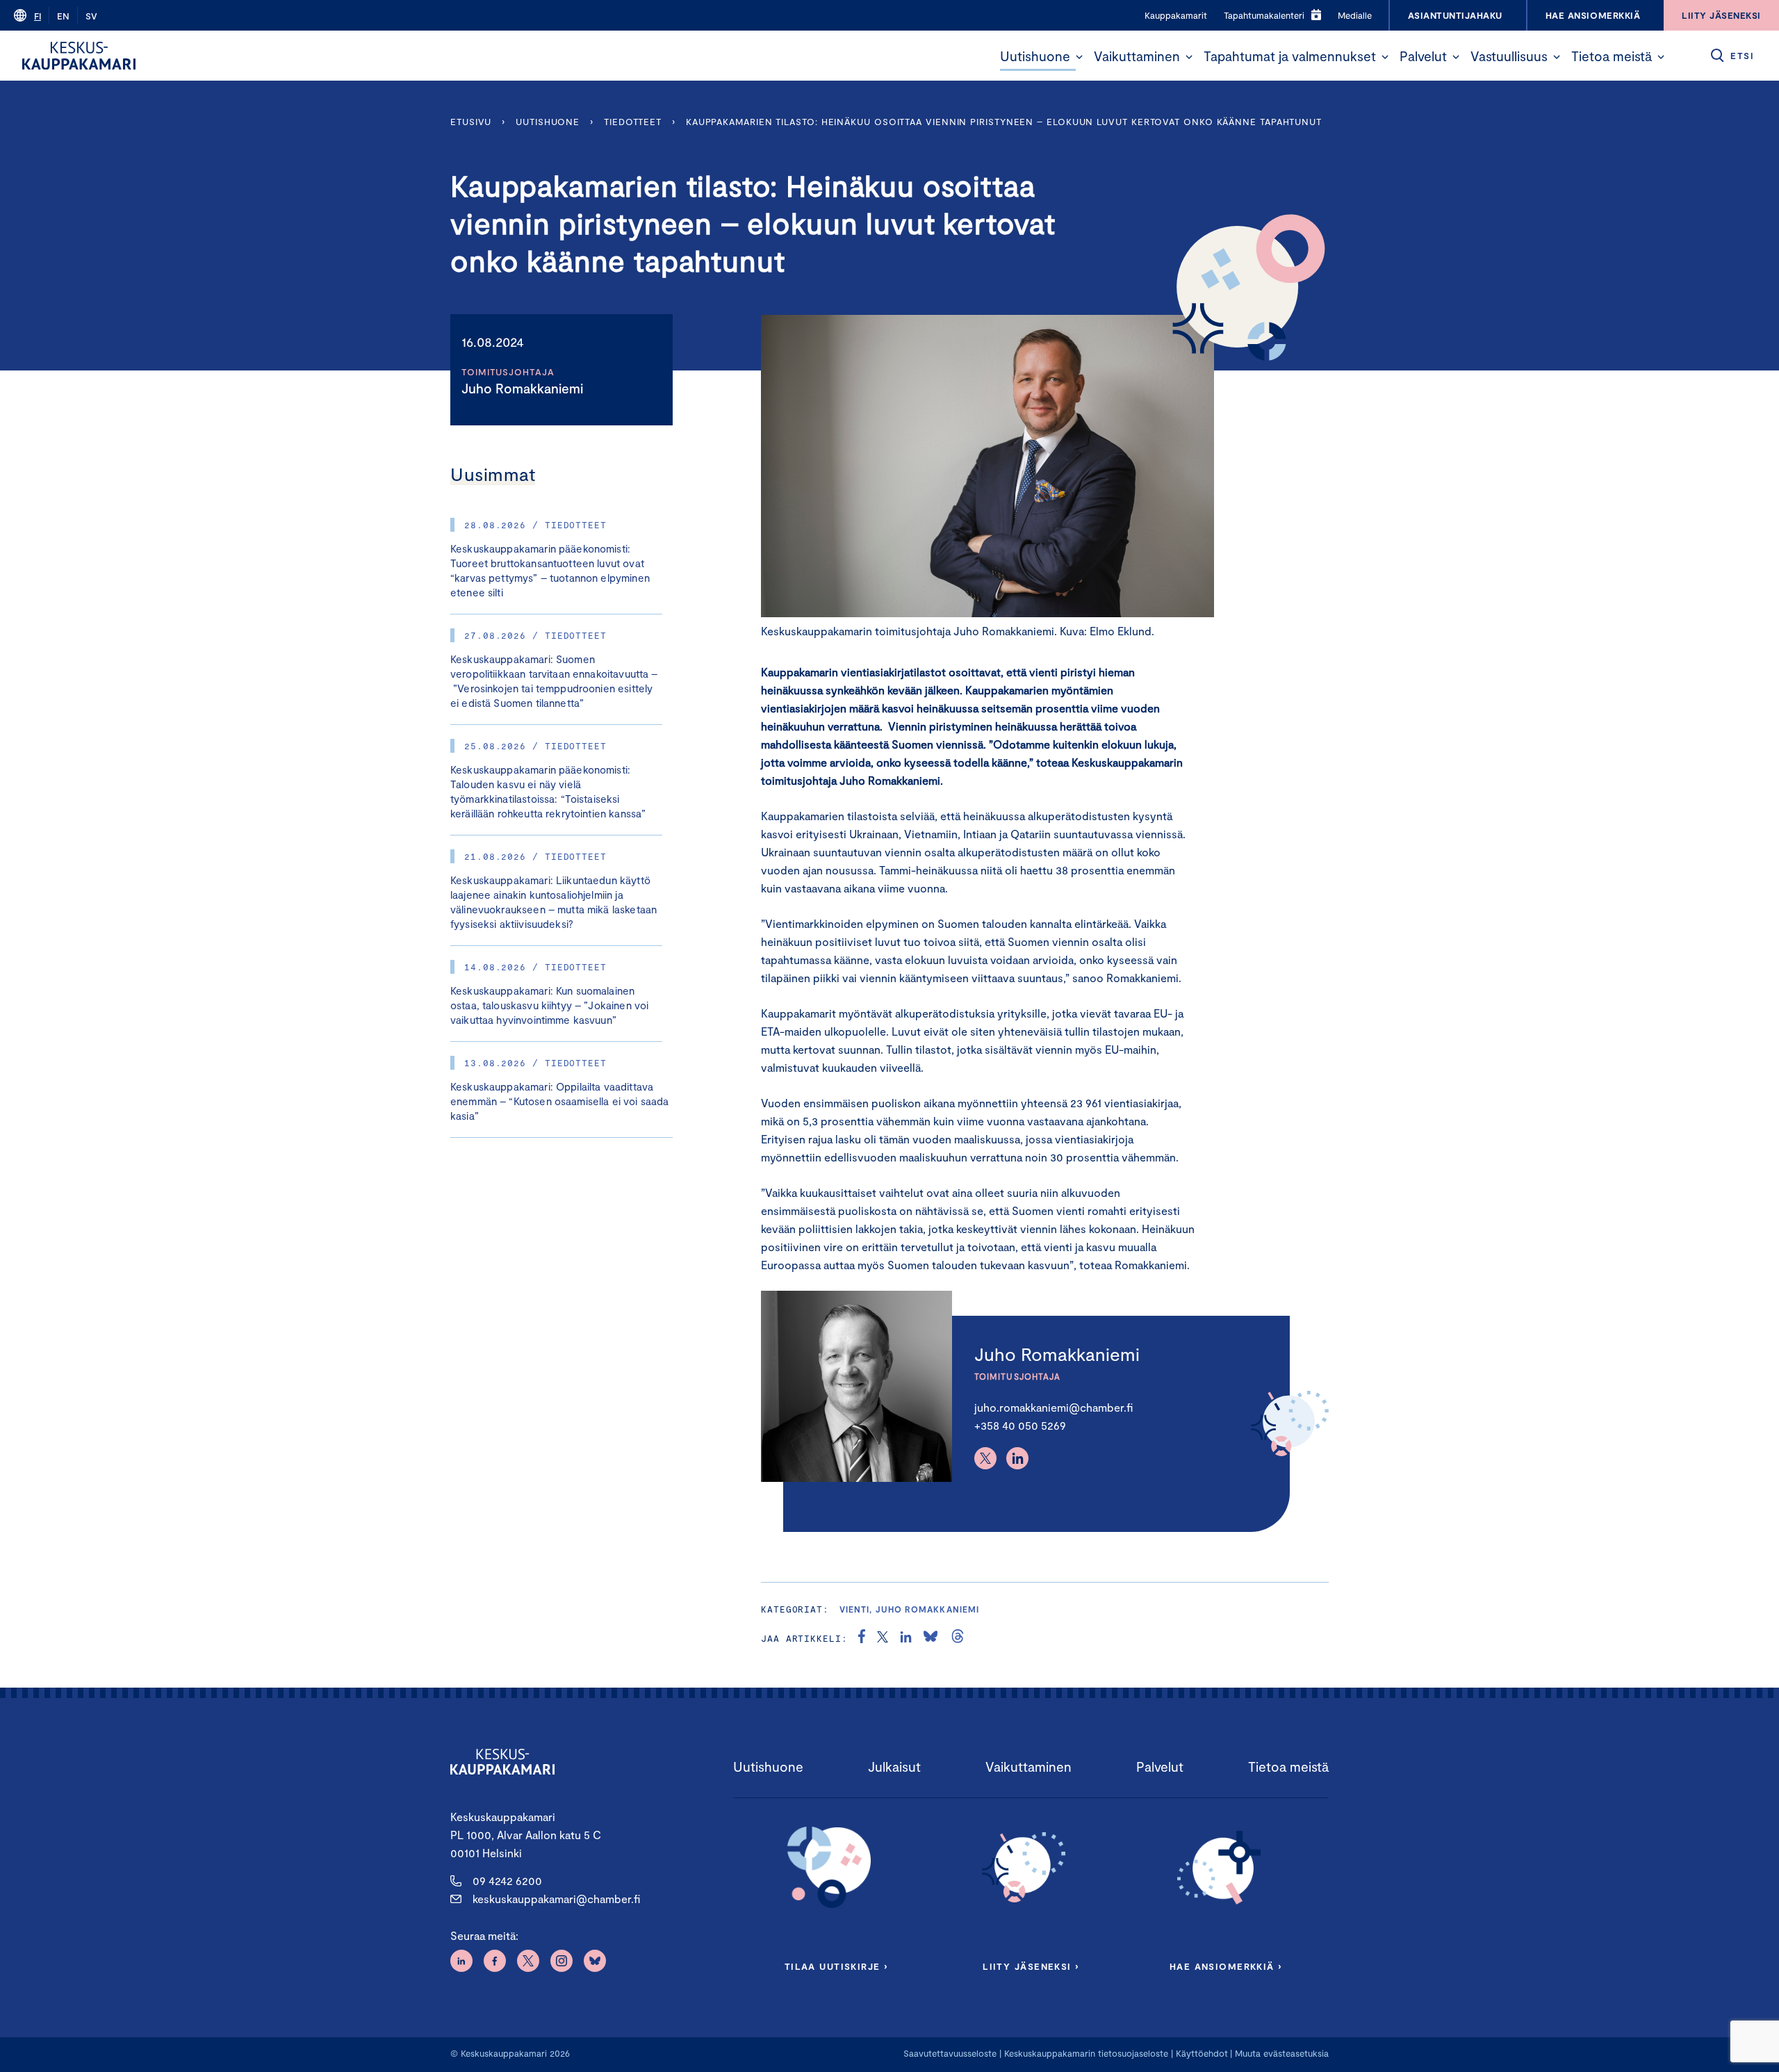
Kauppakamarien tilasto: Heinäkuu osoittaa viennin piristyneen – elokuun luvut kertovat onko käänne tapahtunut (1004, 122)
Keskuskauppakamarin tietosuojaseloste (1085, 2053)
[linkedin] (906, 1638)
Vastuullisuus (1509, 56)
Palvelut (1423, 56)
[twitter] (883, 1638)
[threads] (958, 1638)
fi (38, 16)
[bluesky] (931, 1638)
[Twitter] (985, 1458)
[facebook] (862, 1638)
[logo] (79, 56)
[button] (1079, 57)
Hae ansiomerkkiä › (1226, 1966)
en (63, 16)
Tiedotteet (633, 122)
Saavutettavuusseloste (950, 2053)
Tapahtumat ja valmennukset (1290, 56)
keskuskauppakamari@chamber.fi (556, 1899)
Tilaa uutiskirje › (836, 1966)
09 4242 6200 (507, 1881)
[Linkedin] (1017, 1458)
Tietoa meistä (1612, 56)
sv (91, 16)
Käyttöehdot (1202, 2053)
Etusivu (471, 122)
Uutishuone (1035, 56)
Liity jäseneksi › (1031, 1966)
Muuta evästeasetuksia (1282, 2053)
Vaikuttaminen (1137, 56)
